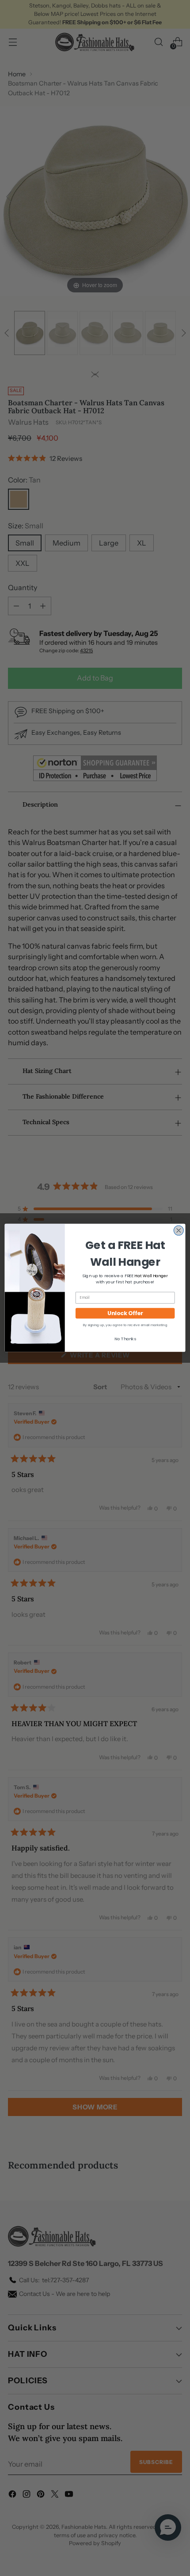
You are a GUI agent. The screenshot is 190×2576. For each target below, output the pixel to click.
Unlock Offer (125, 1313)
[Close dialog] (179, 1230)
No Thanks (125, 1339)
